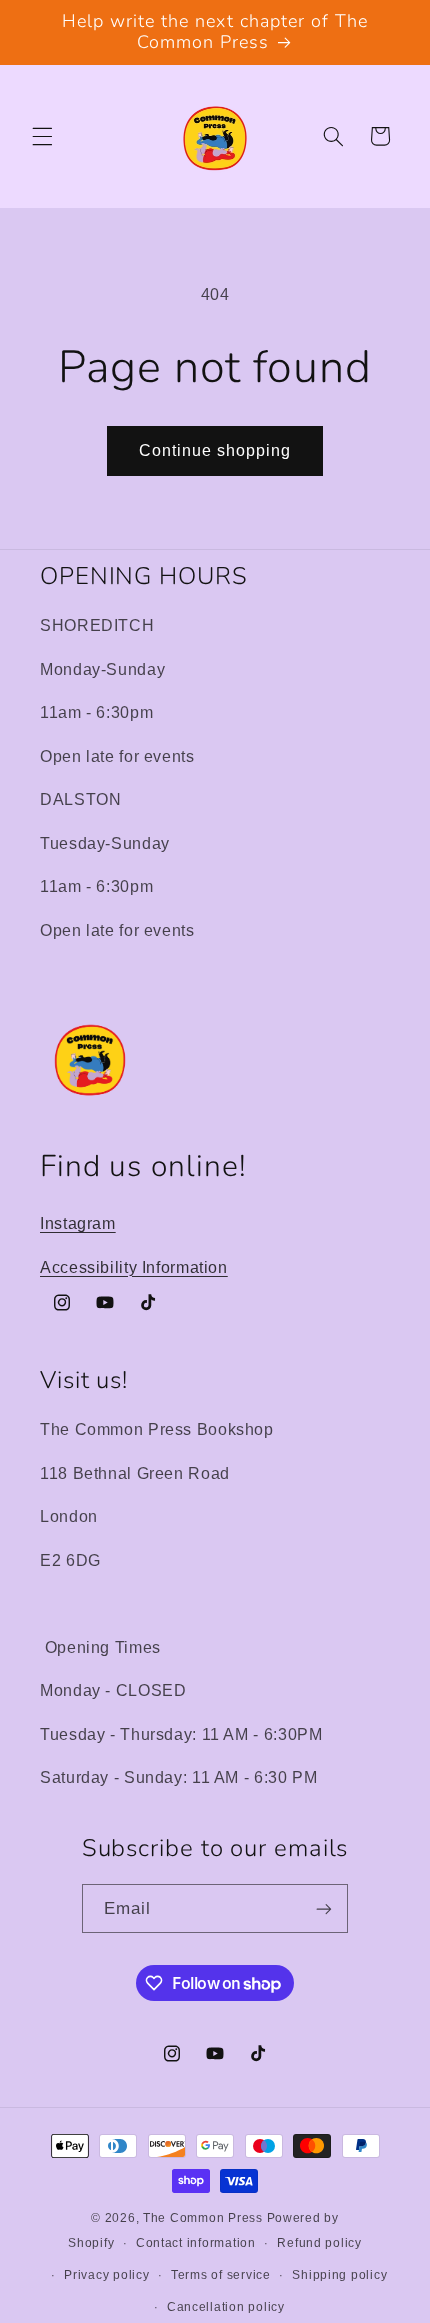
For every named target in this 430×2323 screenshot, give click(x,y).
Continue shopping (215, 450)
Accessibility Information (134, 1267)
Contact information (196, 2243)
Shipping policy (339, 2275)
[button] (42, 136)
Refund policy (319, 2243)
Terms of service (221, 2275)
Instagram (78, 1223)
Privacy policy (106, 2275)
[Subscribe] (324, 1908)
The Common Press (203, 2218)
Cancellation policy (226, 2307)
